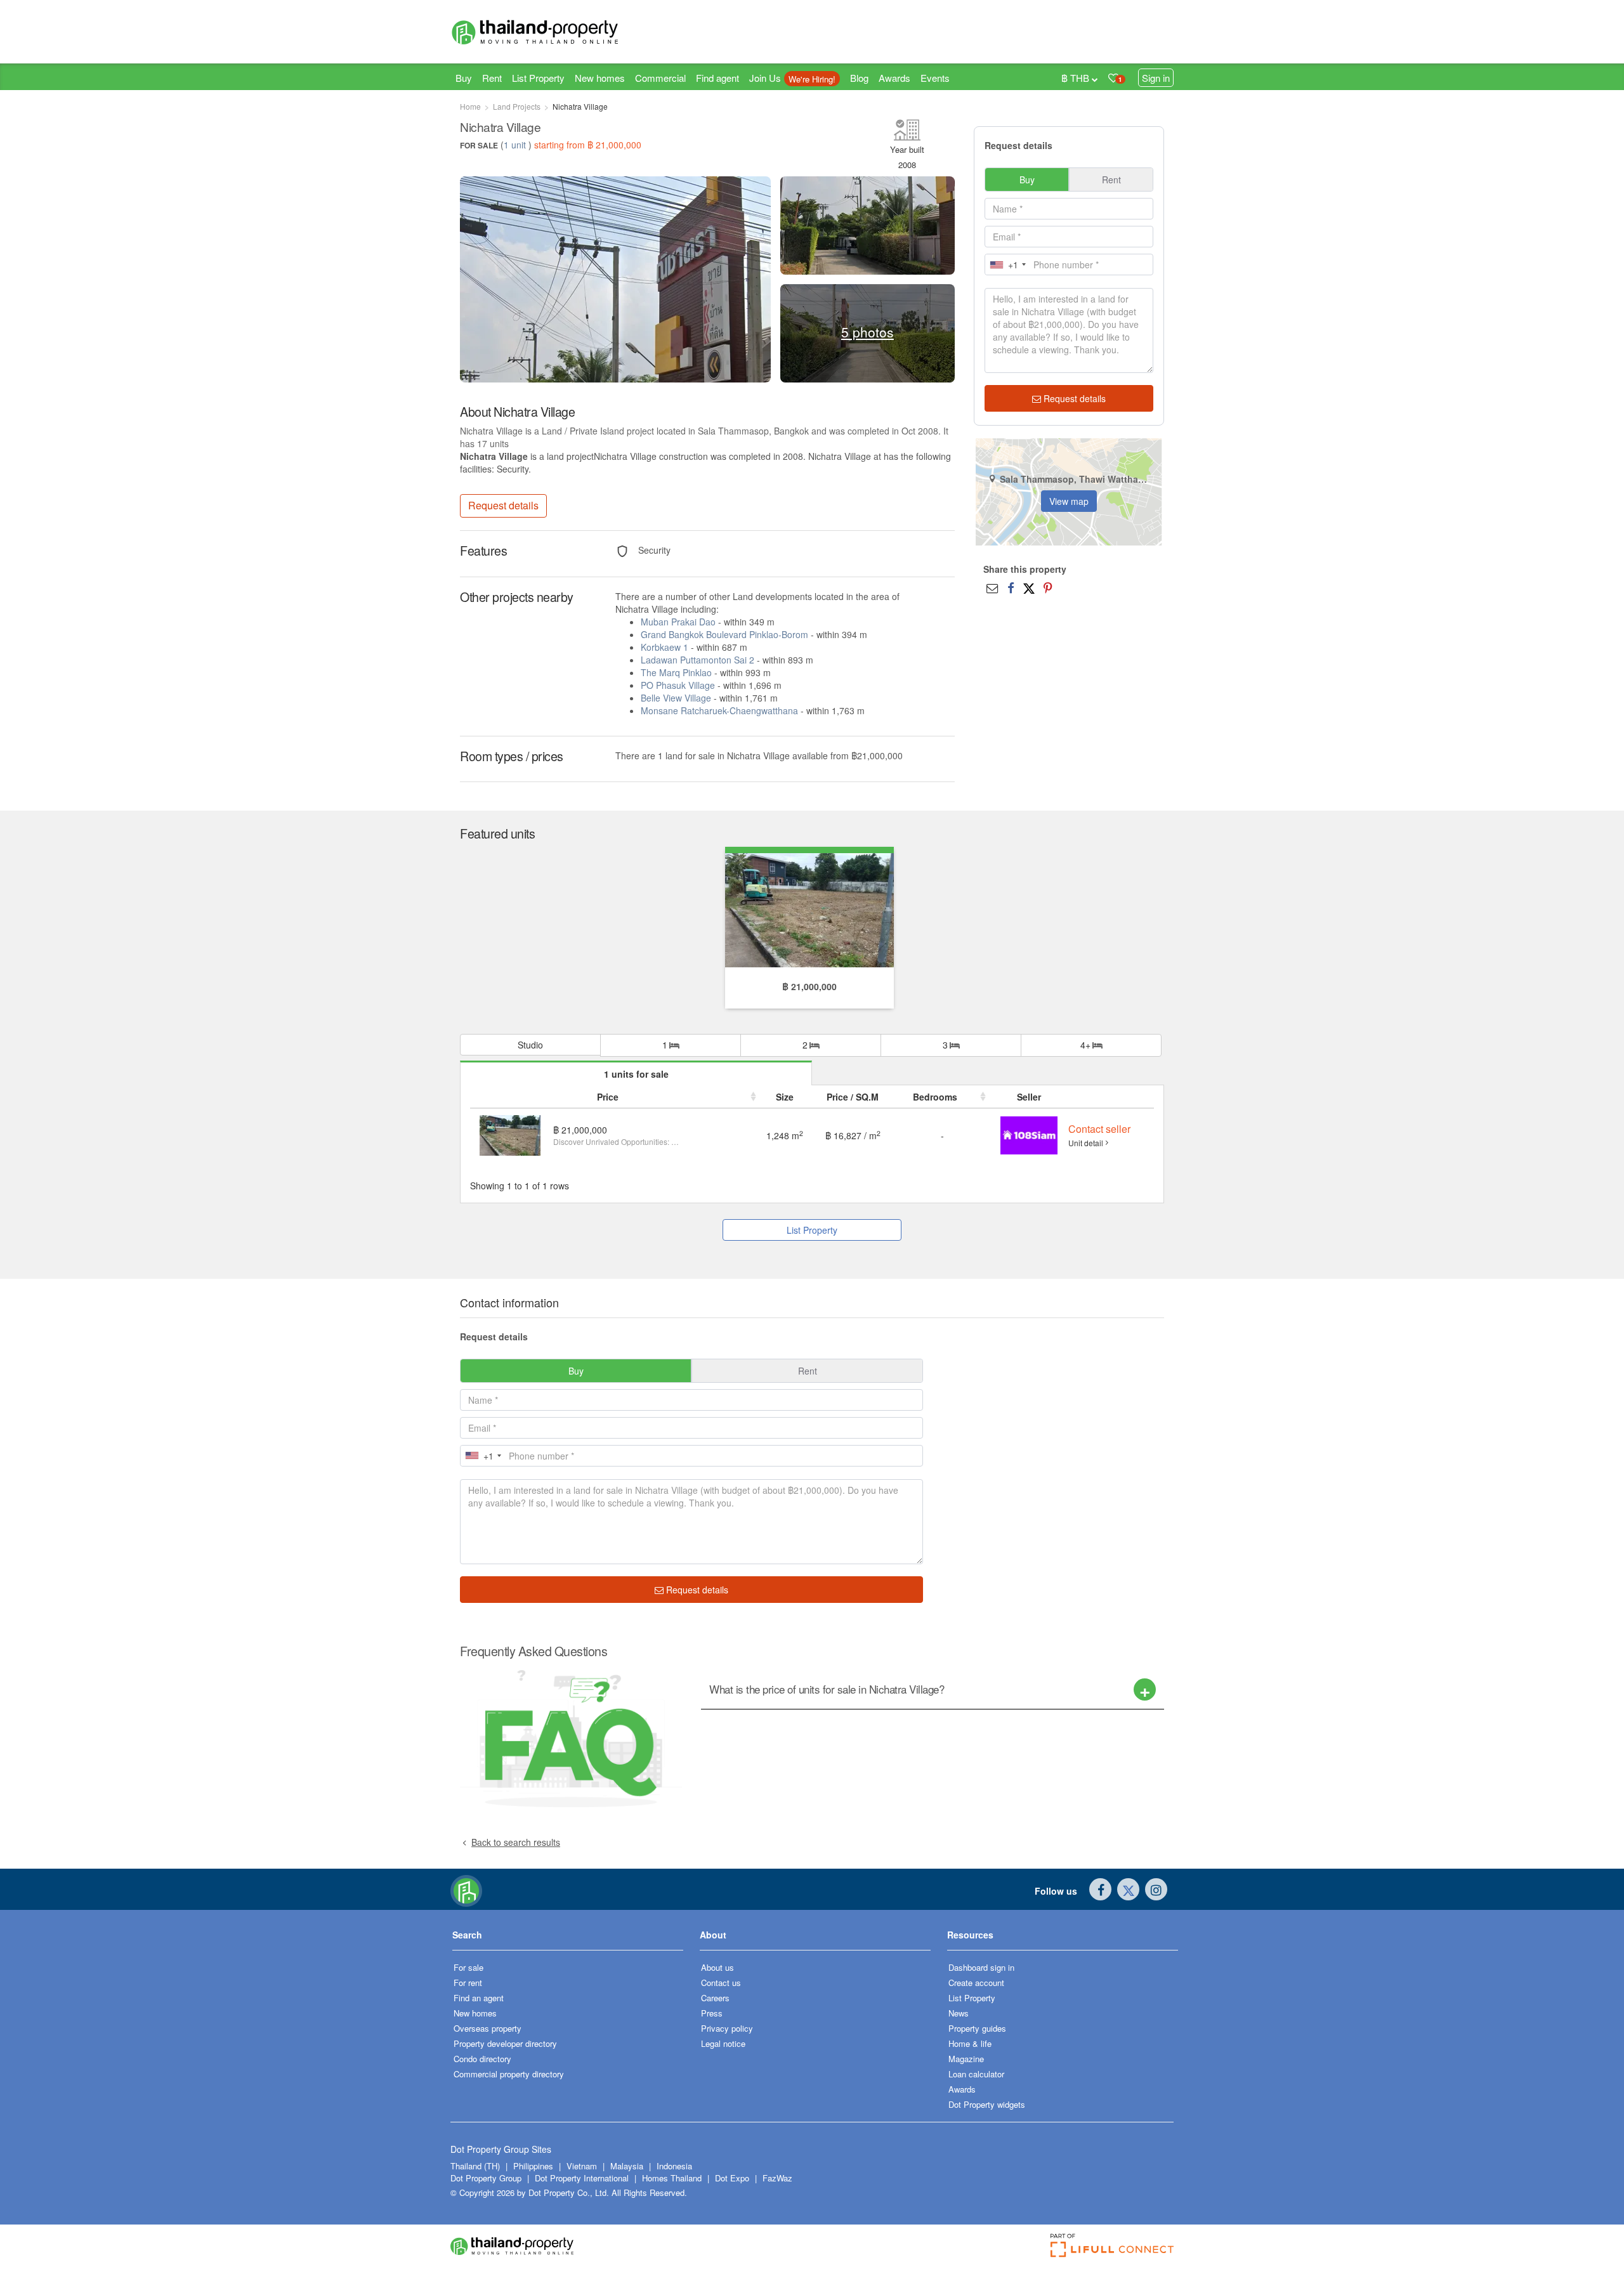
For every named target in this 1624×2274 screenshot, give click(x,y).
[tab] (933, 1689)
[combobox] (1007, 265)
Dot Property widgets (987, 2104)
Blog (859, 78)
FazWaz (777, 2178)
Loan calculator (976, 2074)
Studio (530, 1045)
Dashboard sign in (981, 1967)
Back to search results (516, 1842)
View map (1069, 501)
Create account (976, 1983)
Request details (1073, 398)
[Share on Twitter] (1029, 587)
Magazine (966, 2059)
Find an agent (479, 1998)
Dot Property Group (486, 2178)
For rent (468, 1983)
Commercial (660, 78)
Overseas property (488, 2028)
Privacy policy (727, 2028)
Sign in (1156, 78)
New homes (600, 78)
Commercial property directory (509, 2074)
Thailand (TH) (475, 2166)
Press (712, 2013)
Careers (715, 1998)
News (959, 2013)
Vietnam (583, 2166)
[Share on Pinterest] (1048, 587)
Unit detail (1086, 1143)
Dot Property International (582, 2178)
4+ (1087, 1045)
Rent (492, 78)
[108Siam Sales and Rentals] (1029, 1134)
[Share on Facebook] (1011, 587)
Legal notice (723, 2043)
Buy (464, 78)
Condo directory (482, 2059)
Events (935, 78)
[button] (568, 1939)
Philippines (534, 2166)
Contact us (721, 1983)
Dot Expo (732, 2178)
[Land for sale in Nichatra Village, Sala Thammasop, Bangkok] (809, 908)
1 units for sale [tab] (636, 1074)
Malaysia (628, 2166)
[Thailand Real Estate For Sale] (466, 1890)
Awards (894, 78)
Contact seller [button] (1099, 1129)
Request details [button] (503, 505)
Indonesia (674, 2166)
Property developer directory (505, 2043)
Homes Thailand (672, 2178)
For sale (468, 1967)
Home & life (970, 2043)
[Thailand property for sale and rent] (565, 32)
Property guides (977, 2028)
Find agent (717, 78)
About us (717, 1967)
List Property (538, 78)
